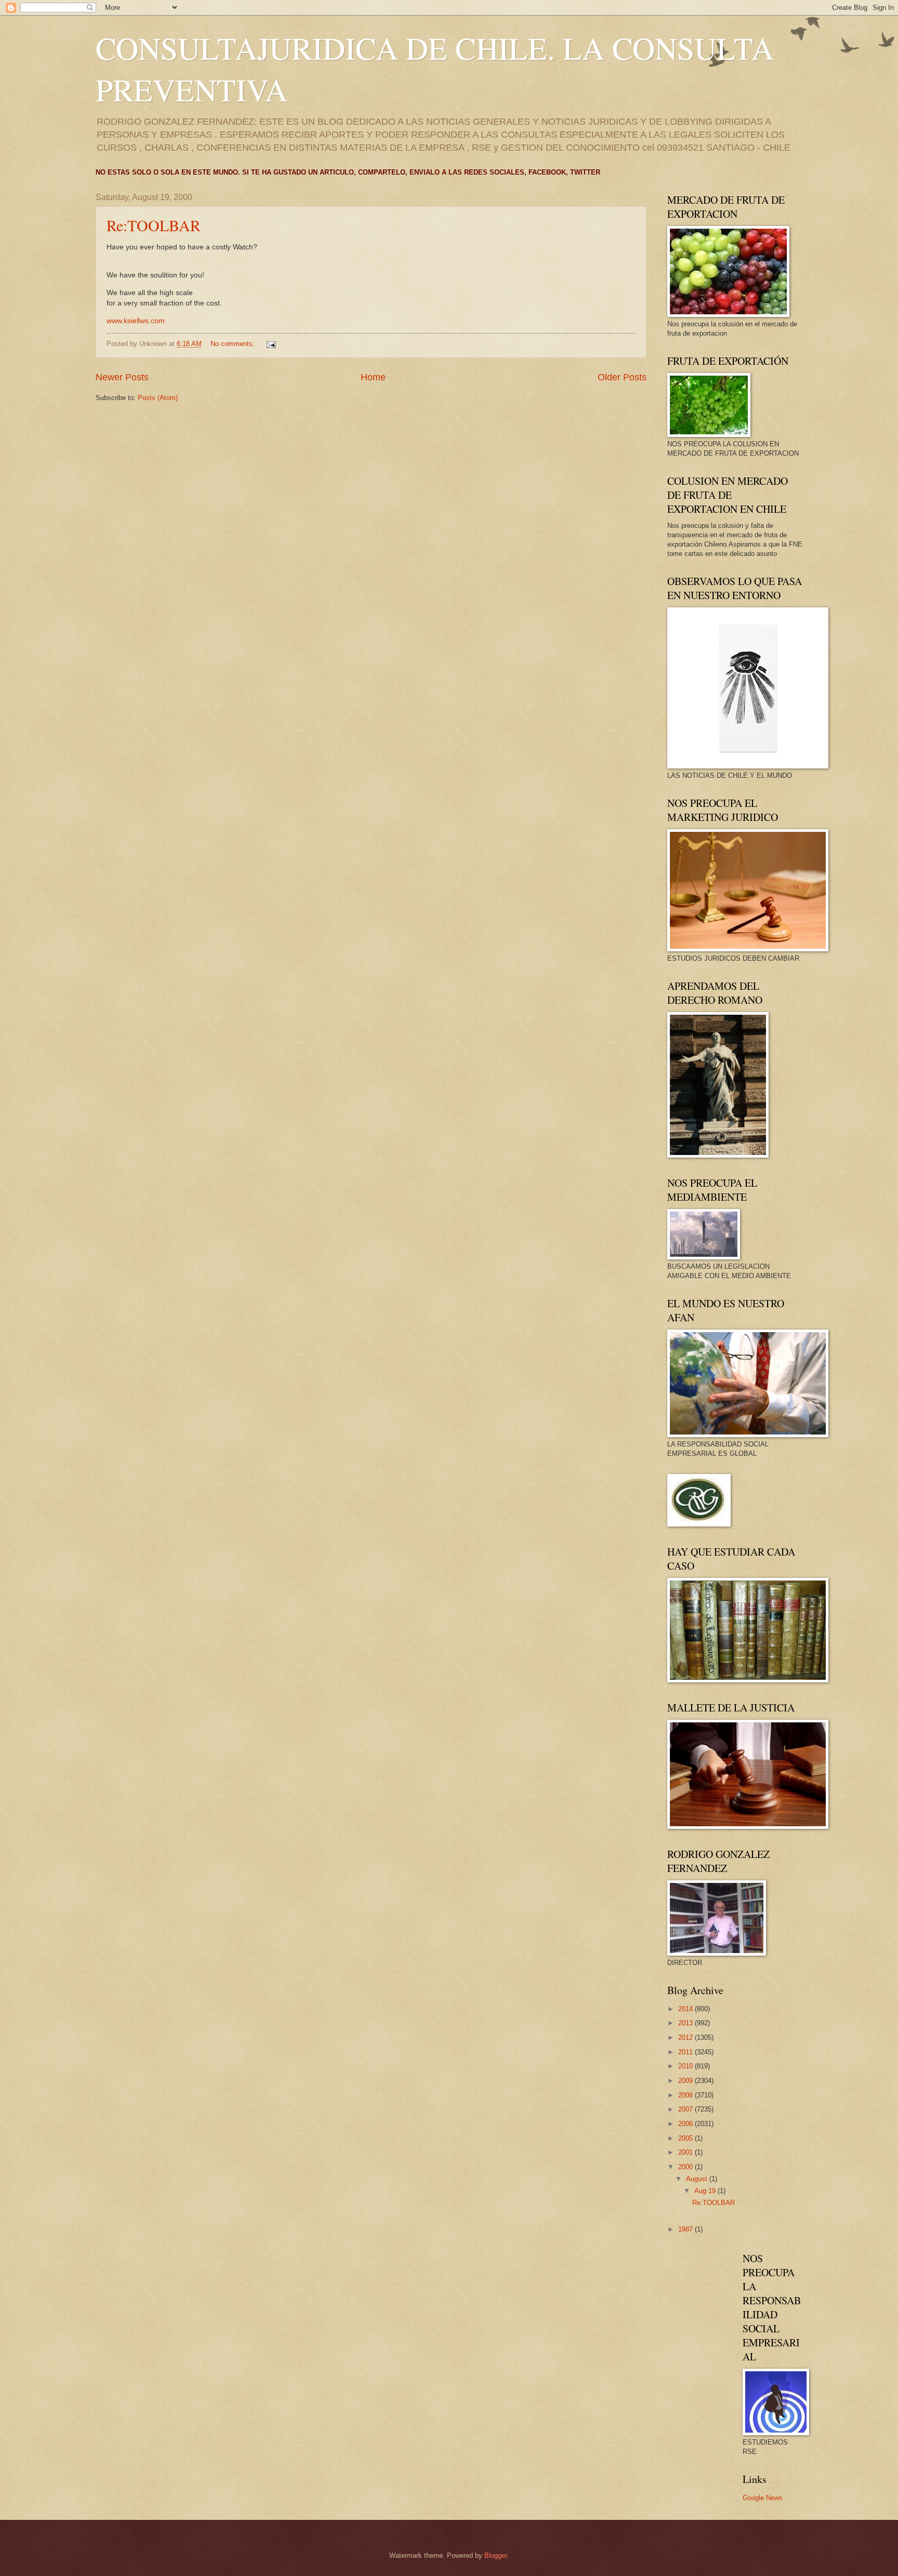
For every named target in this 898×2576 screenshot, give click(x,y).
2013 (686, 2023)
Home (373, 377)
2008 (686, 2095)
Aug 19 (706, 2191)
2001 (686, 2152)
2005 (686, 2138)
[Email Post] (271, 344)
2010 (686, 2066)
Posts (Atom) (158, 398)
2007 (686, 2109)
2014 (686, 2009)
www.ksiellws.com (136, 321)
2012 (686, 2037)
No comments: (234, 344)
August (698, 2179)
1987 (686, 2229)
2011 (686, 2052)
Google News (763, 2498)
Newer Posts (122, 377)
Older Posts (622, 377)
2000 (686, 2167)
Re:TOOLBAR (154, 225)
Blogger (496, 2555)
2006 (686, 2124)
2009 (686, 2081)
